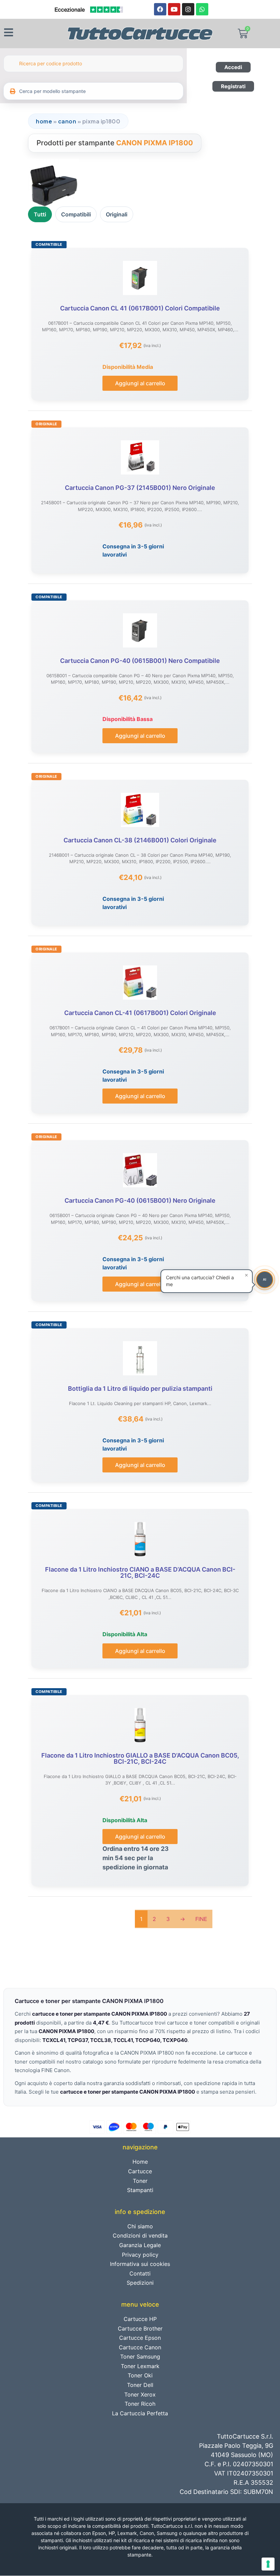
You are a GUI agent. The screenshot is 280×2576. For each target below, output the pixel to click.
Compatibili (76, 214)
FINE (201, 1919)
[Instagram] (188, 9)
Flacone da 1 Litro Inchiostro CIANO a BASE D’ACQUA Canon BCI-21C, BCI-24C (140, 1572)
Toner (140, 2181)
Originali (117, 214)
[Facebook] (160, 9)
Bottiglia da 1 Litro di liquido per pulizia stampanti (140, 1389)
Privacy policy (140, 2255)
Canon (67, 121)
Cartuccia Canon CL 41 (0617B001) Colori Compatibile (140, 308)
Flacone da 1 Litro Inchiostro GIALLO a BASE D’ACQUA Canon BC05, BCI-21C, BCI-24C (140, 1758)
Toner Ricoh (140, 2404)
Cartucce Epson (140, 2338)
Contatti (140, 2273)
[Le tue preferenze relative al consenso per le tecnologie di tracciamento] (268, 2564)
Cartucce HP (140, 2319)
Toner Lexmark (140, 2366)
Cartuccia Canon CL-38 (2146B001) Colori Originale (140, 840)
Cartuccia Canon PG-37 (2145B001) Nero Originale (140, 488)
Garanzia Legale (140, 2245)
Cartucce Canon (140, 2347)
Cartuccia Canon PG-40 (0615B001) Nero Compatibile (140, 661)
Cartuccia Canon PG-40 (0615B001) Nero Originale (140, 1200)
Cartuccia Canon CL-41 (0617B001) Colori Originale (140, 1013)
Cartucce (140, 2171)
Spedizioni (140, 2283)
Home (44, 121)
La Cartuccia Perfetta (140, 2413)
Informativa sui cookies (140, 2264)
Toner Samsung (140, 2357)
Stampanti (140, 2190)
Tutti (40, 214)
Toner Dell (140, 2385)
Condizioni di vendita (140, 2235)
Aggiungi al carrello (140, 383)
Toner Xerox (140, 2394)
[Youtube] (174, 9)
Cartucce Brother (140, 2328)
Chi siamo (140, 2226)
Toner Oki (140, 2375)
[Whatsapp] (202, 9)
